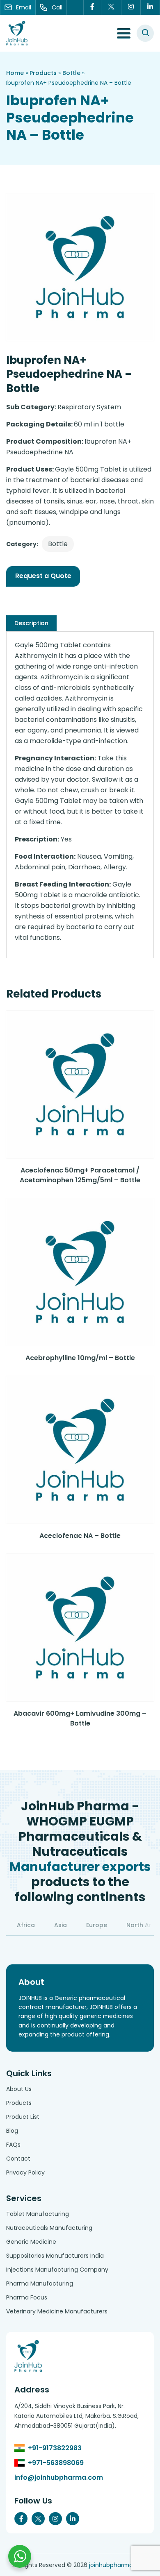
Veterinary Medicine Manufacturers (57, 2311)
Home (15, 73)
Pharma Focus (27, 2297)
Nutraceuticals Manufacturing (49, 2228)
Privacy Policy (25, 2172)
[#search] (145, 33)
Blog (12, 2131)
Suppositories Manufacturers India (55, 2256)
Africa (26, 1925)
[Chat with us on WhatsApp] (20, 2556)
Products (43, 73)
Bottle (71, 73)
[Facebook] (92, 7)
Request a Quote (43, 576)
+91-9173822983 (55, 2448)
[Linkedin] (150, 7)
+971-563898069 (56, 2463)
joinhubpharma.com (118, 2565)
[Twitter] (111, 7)
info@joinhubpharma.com (59, 2477)
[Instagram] (131, 7)
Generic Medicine (31, 2242)
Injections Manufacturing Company (57, 2270)
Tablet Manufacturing (38, 2214)
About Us (19, 2089)
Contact (18, 2159)
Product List (23, 2117)
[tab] (31, 623)
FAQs (13, 2145)
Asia (61, 1925)
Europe (97, 1925)
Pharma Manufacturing (40, 2283)
